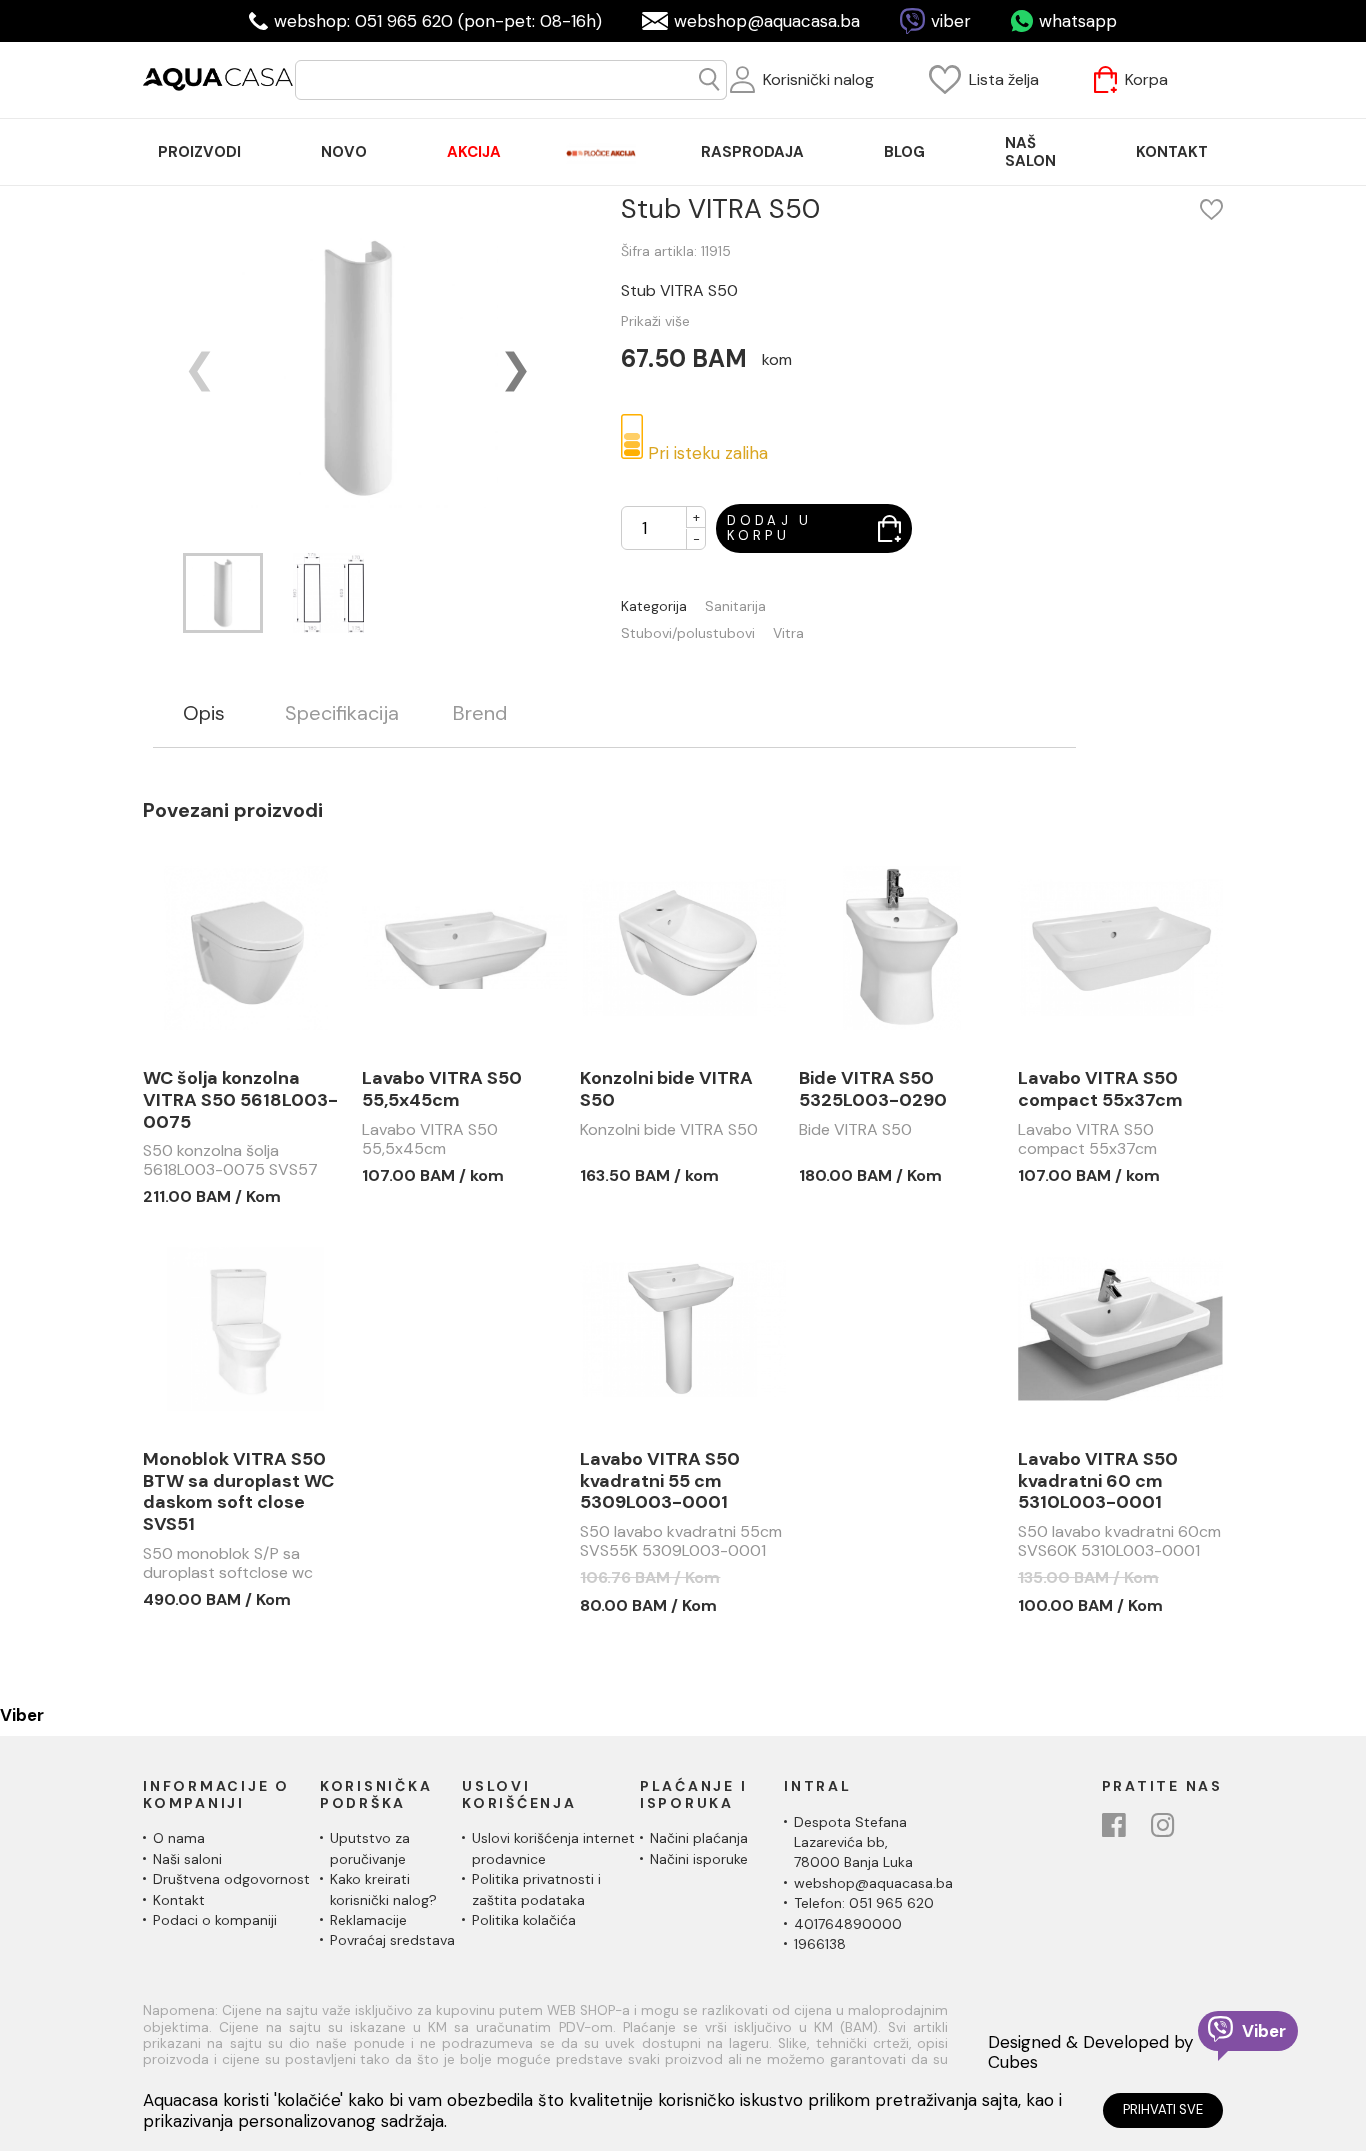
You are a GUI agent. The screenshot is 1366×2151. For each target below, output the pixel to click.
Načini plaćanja (699, 1838)
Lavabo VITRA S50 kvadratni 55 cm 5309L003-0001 (660, 1481)
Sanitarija (735, 606)
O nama (179, 1838)
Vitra (788, 633)
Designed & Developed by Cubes (1090, 2052)
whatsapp (1078, 21)
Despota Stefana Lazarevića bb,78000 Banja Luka (853, 1842)
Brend (480, 713)
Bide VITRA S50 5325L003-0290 (873, 1089)
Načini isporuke (699, 1859)
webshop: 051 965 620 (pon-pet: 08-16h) (438, 21)
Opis (204, 713)
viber (951, 21)
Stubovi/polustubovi (688, 633)
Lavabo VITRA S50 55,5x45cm (442, 1089)
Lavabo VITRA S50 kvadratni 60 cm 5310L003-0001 (1098, 1481)
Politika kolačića (524, 1920)
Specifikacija (342, 713)
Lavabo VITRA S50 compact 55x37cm (1100, 1089)
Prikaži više (655, 321)
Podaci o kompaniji (215, 1920)
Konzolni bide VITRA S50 (666, 1089)
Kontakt (179, 1900)
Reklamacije (368, 1920)
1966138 (820, 1944)
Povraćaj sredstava (392, 1940)
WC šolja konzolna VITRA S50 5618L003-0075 (240, 1100)
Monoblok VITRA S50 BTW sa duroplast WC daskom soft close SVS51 (238, 1492)
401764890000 (848, 1924)
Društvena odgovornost (231, 1879)
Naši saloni (187, 1859)
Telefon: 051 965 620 (864, 1903)
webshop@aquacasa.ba (767, 21)
